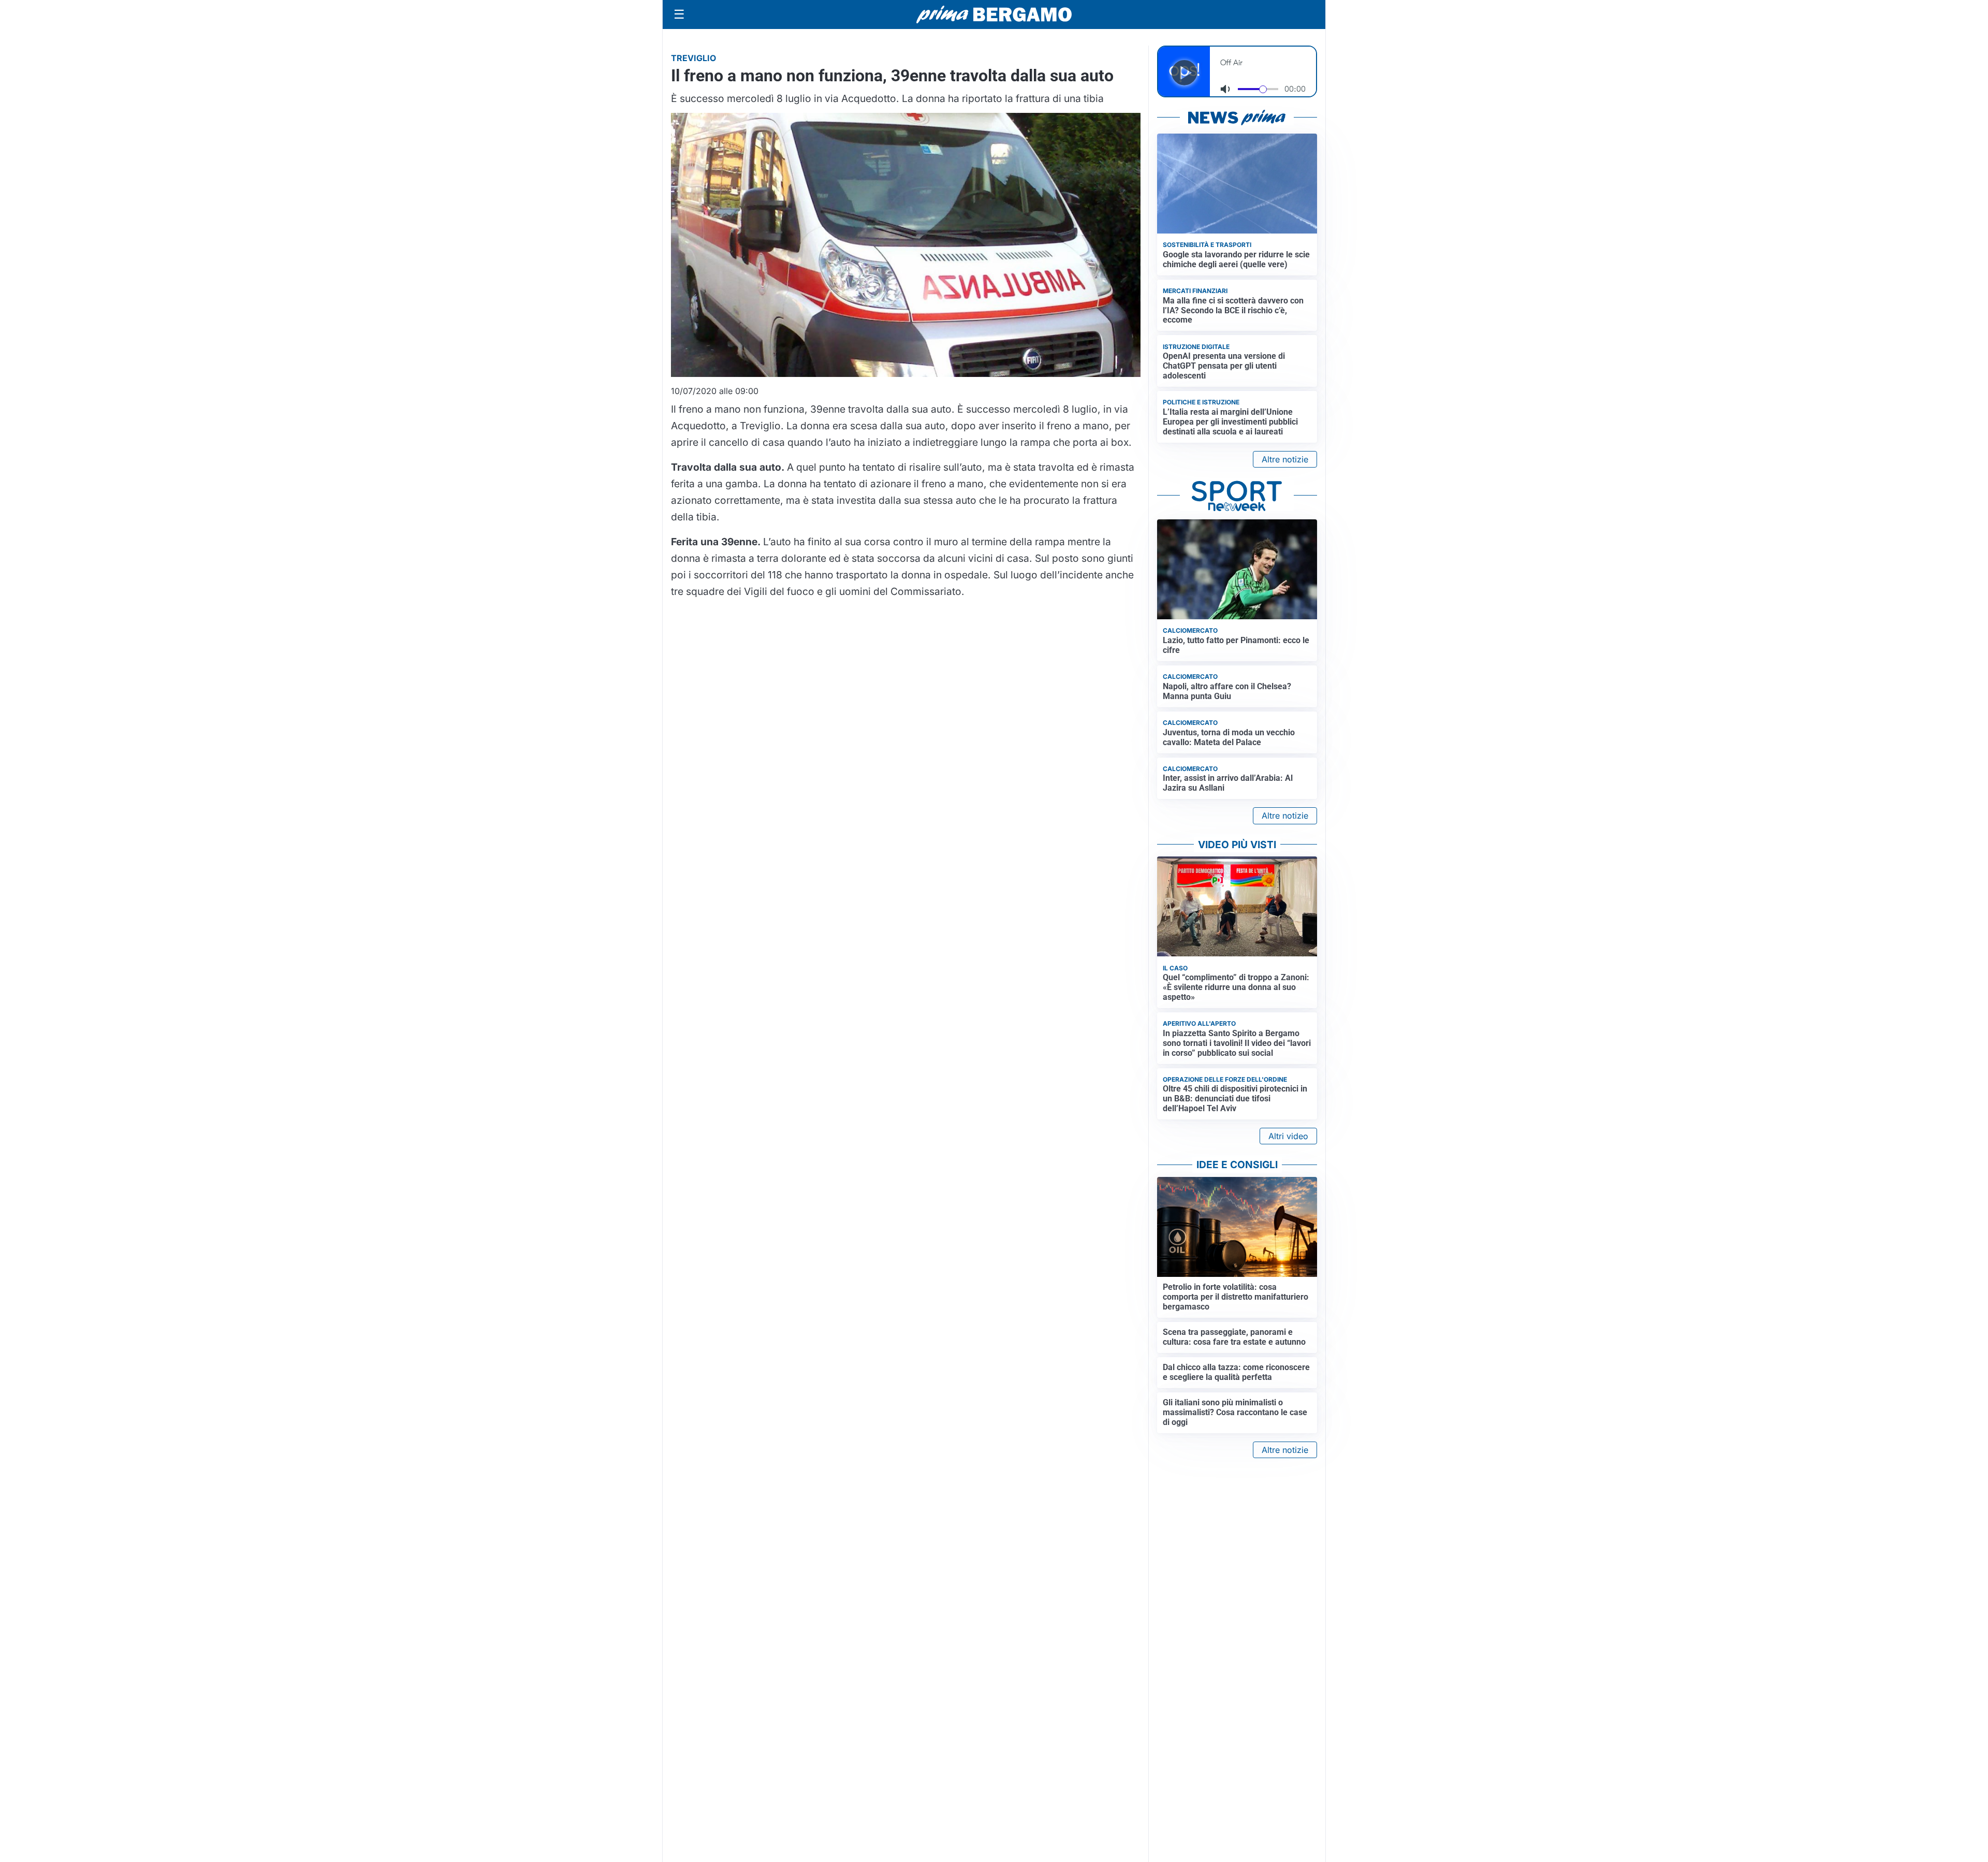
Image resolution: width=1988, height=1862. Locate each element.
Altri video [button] (1288, 1136)
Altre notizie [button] (1285, 459)
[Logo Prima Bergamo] (994, 15)
